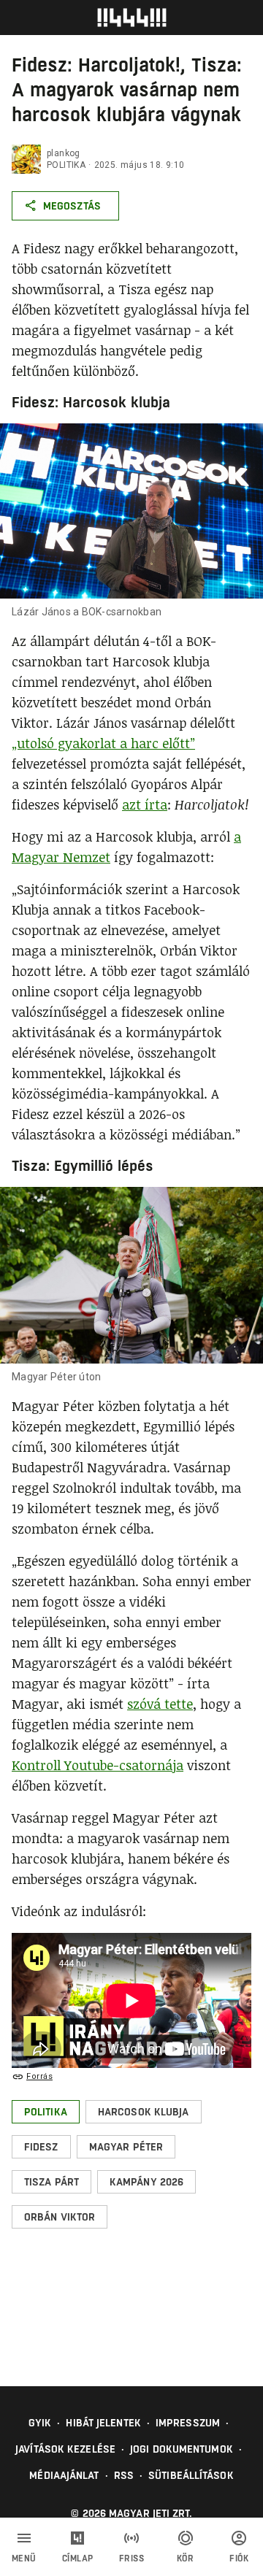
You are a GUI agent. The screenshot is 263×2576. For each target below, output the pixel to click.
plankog (64, 153)
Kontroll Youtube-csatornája (98, 1765)
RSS (124, 2475)
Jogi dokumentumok (182, 2449)
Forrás (39, 2076)
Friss (132, 2558)
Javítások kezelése (65, 2449)
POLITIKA (66, 165)
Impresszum (188, 2423)
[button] (46, 2112)
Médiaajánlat (64, 2475)
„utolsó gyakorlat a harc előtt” (103, 743)
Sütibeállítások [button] (191, 2475)
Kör (186, 2558)
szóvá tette (160, 1704)
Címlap (78, 2558)
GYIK (40, 2423)
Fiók (239, 2558)
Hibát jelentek (103, 2423)
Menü (24, 2558)
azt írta (145, 804)
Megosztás (72, 206)
